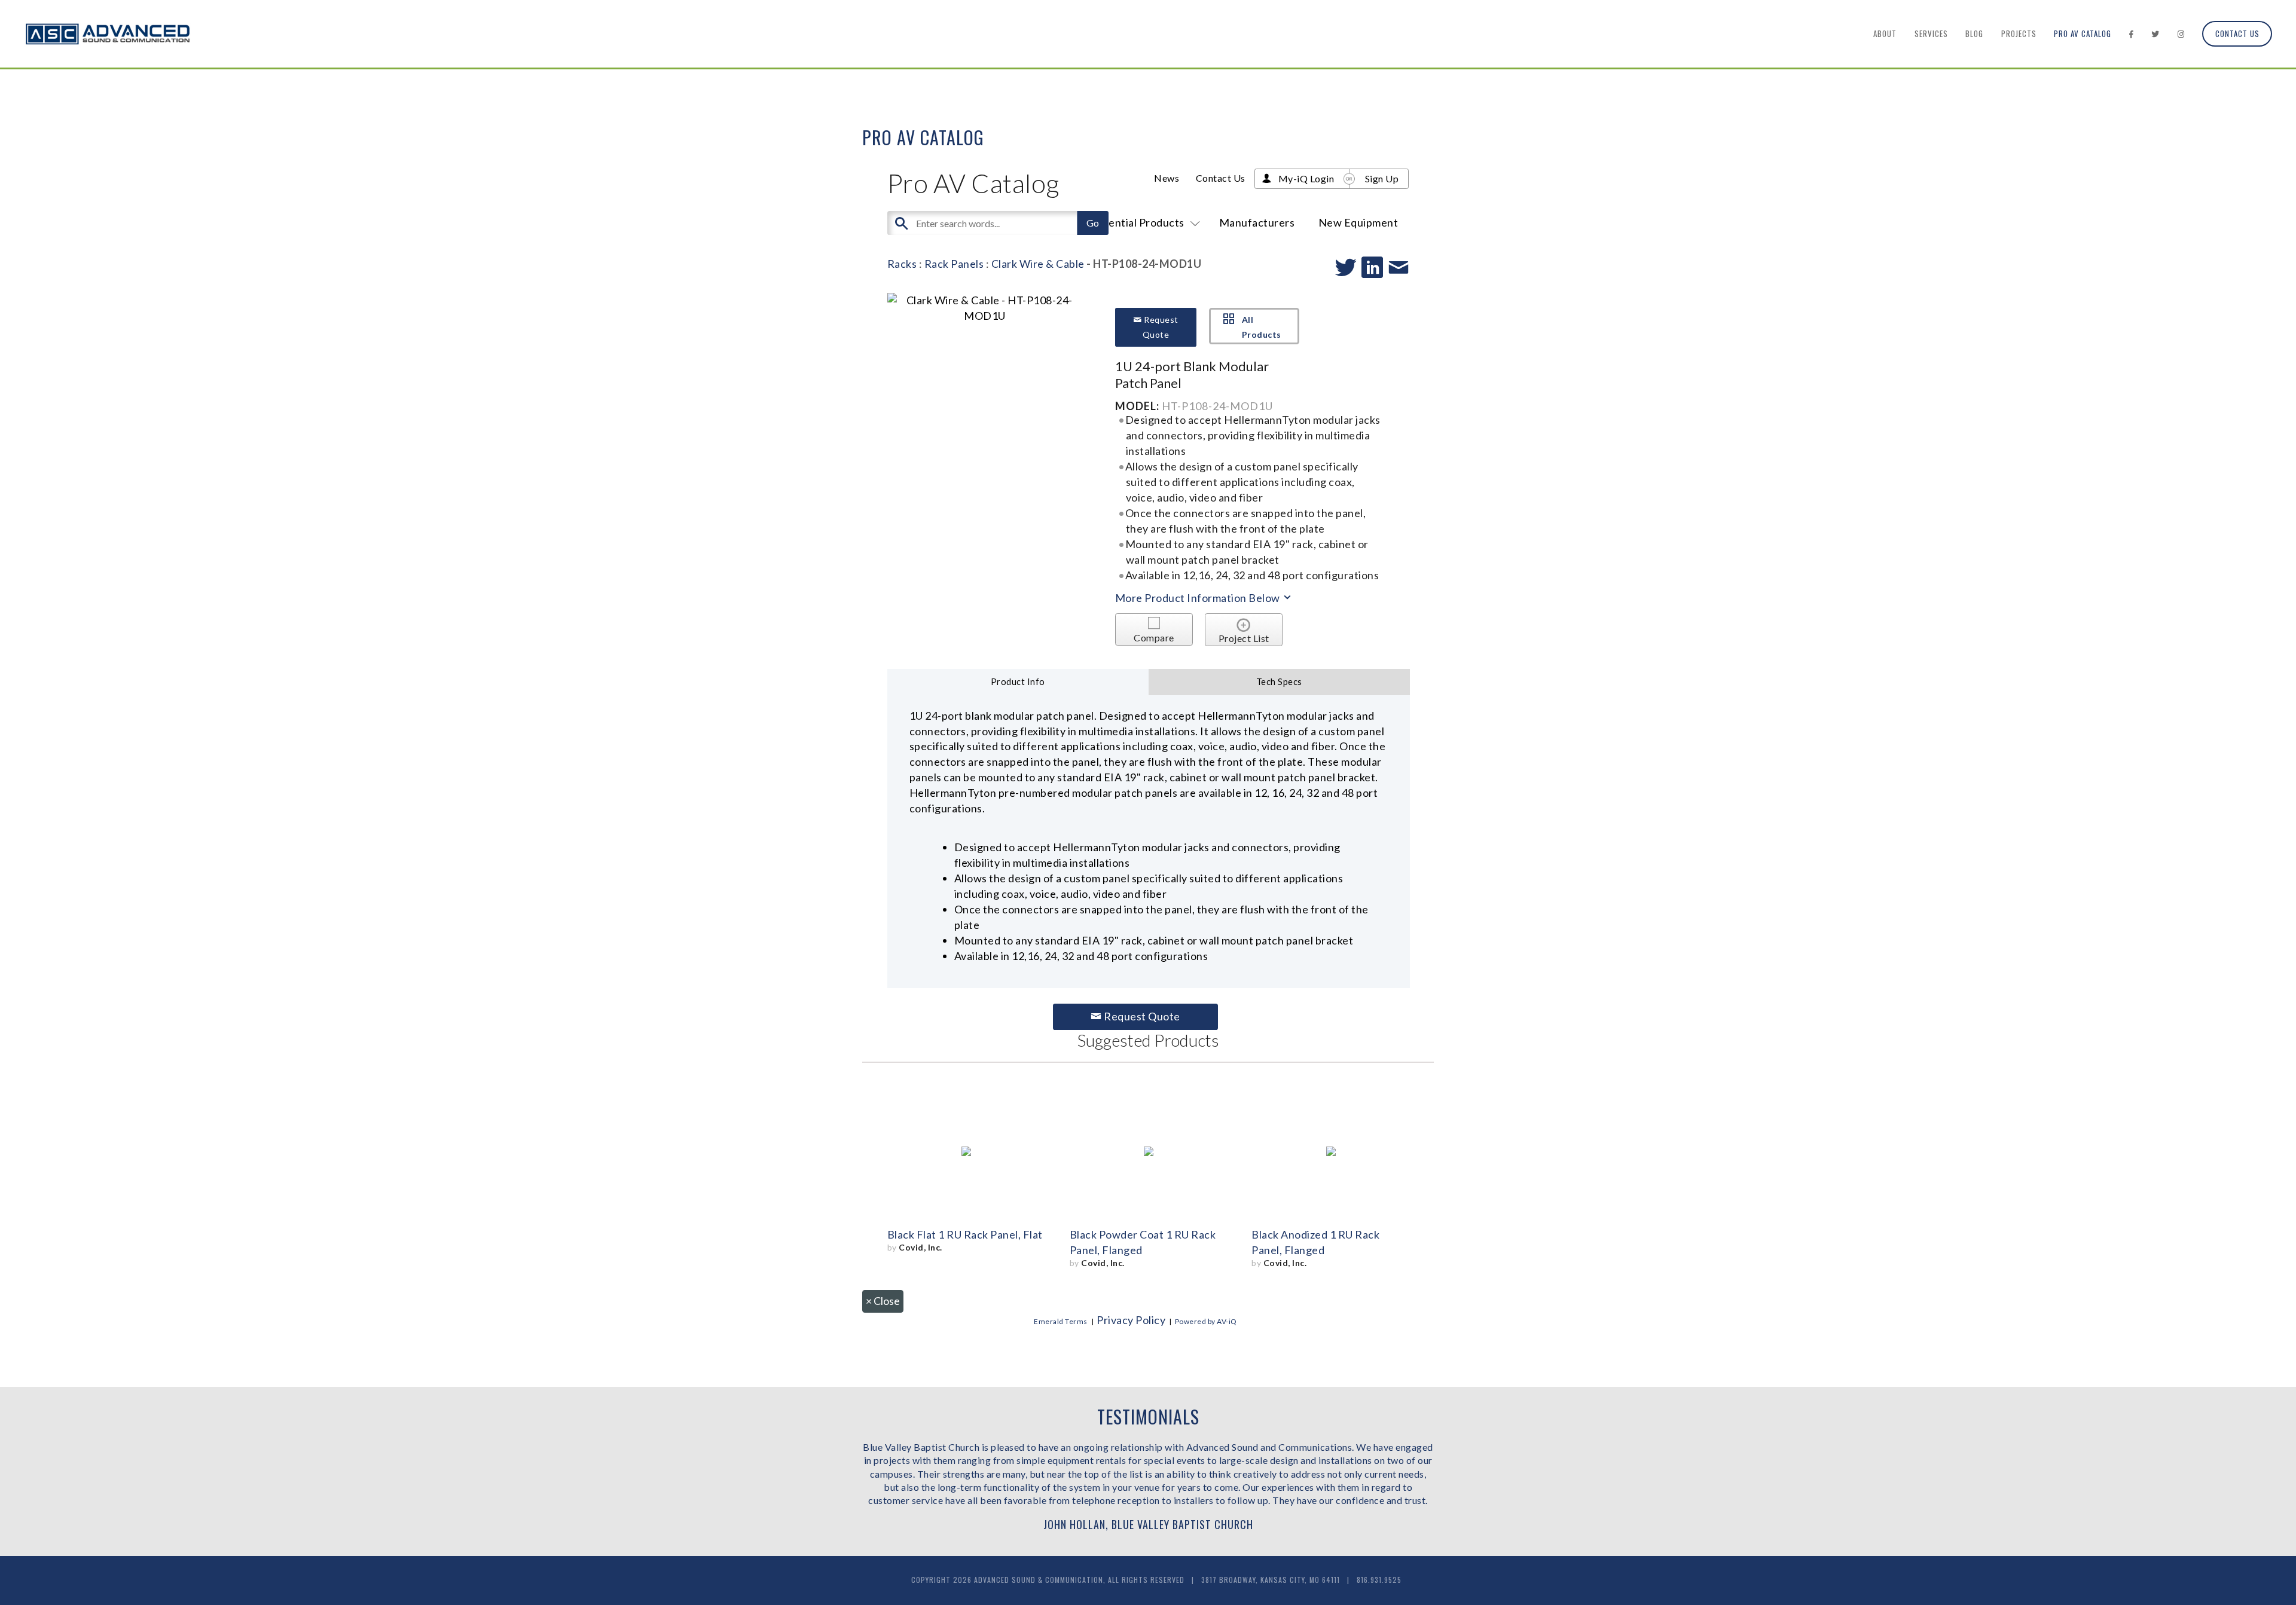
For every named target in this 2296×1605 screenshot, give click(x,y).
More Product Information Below (1199, 598)
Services (1931, 33)
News (1167, 178)
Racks (902, 264)
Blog (1974, 33)
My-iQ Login (1306, 178)
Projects (2019, 33)
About (1885, 33)
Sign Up (1382, 178)
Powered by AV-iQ (1206, 1321)
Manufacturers (1257, 222)
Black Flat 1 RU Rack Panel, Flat (965, 1234)
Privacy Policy (1131, 1320)
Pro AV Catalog (2083, 33)
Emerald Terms (1061, 1321)
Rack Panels (954, 264)
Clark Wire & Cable (1038, 264)
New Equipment (1358, 222)
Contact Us (2237, 33)
